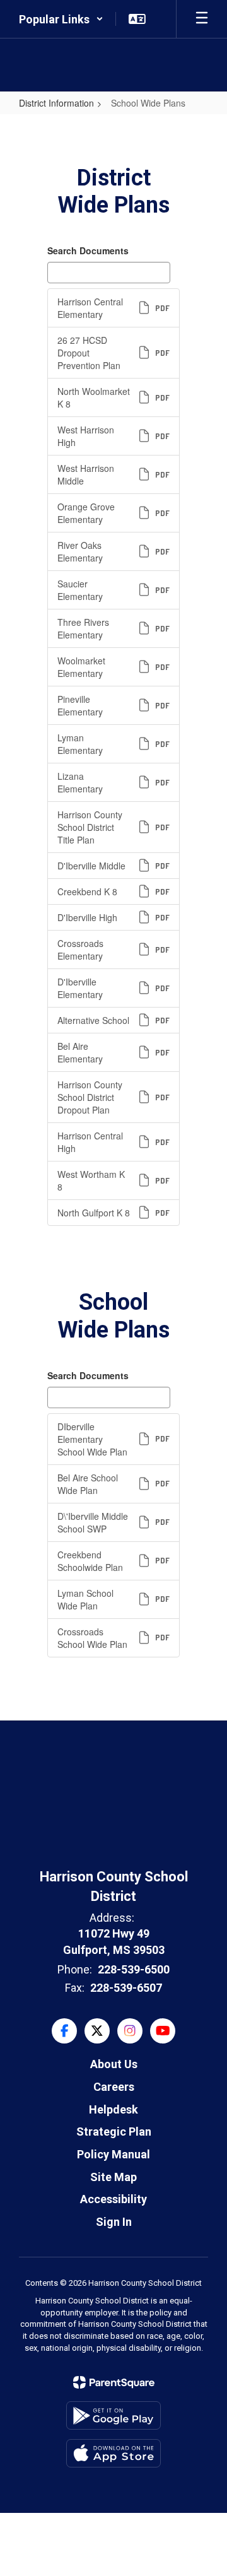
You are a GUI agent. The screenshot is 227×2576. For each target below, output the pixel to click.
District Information (56, 103)
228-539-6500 (134, 1969)
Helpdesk (113, 2109)
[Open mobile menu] (202, 19)
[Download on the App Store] (113, 2453)
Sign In (114, 2222)
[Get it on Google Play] (113, 2415)
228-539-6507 (126, 1988)
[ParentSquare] (114, 2382)
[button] (61, 19)
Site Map (113, 2177)
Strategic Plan (114, 2132)
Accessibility (113, 2199)
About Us (114, 2064)
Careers (114, 2087)
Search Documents (88, 250)
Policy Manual (113, 2154)
